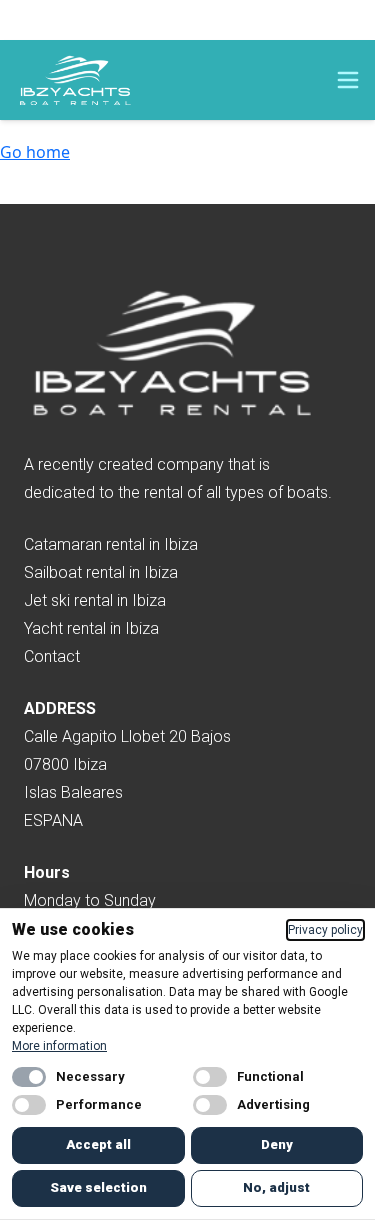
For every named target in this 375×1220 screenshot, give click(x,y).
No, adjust (276, 1187)
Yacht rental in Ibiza (91, 628)
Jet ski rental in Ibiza (95, 600)
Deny (277, 1144)
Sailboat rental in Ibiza (101, 572)
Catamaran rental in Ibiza (111, 544)
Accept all (98, 1144)
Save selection (98, 1187)
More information (59, 1046)
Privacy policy (325, 930)
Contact (52, 656)
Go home (35, 152)
